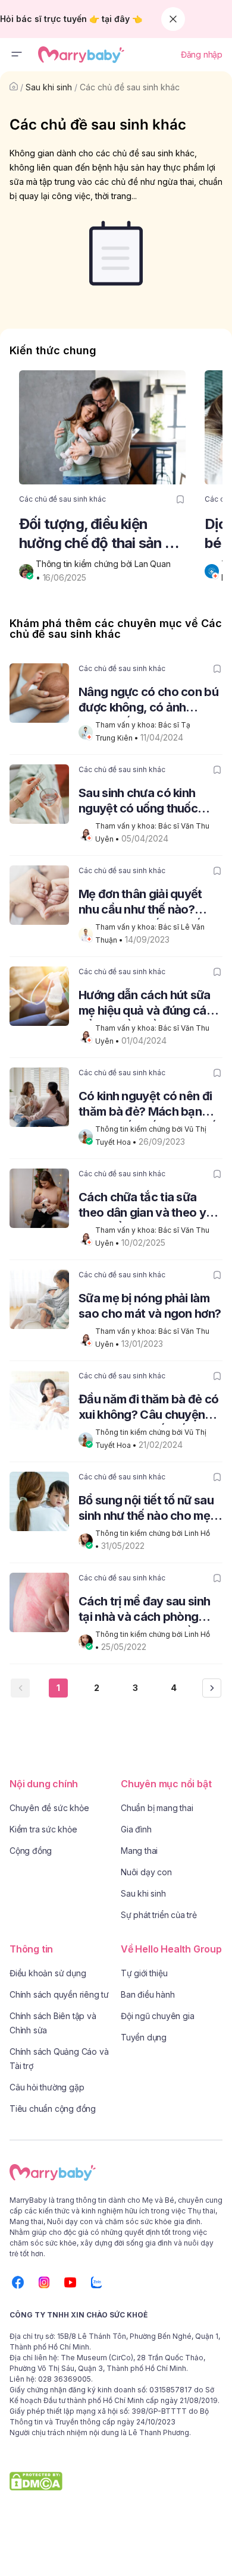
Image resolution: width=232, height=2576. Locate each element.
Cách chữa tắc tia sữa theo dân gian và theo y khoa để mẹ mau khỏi (142, 1206)
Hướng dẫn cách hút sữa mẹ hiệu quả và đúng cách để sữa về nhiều (149, 1004)
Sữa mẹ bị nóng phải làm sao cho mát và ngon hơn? (150, 1306)
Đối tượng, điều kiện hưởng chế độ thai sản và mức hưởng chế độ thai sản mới (100, 534)
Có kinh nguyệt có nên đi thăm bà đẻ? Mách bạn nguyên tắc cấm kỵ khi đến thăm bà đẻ (151, 1105)
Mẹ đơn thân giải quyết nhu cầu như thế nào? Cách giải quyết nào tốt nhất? (142, 903)
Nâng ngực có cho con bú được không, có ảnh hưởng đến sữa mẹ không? (150, 701)
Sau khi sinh (49, 87)
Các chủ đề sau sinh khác (130, 87)
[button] (17, 55)
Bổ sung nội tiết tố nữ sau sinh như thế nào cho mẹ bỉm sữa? (146, 1509)
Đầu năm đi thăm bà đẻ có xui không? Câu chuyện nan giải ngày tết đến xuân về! (150, 1408)
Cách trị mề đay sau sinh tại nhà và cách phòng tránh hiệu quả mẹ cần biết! (144, 1610)
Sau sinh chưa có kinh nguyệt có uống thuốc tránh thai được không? (141, 802)
